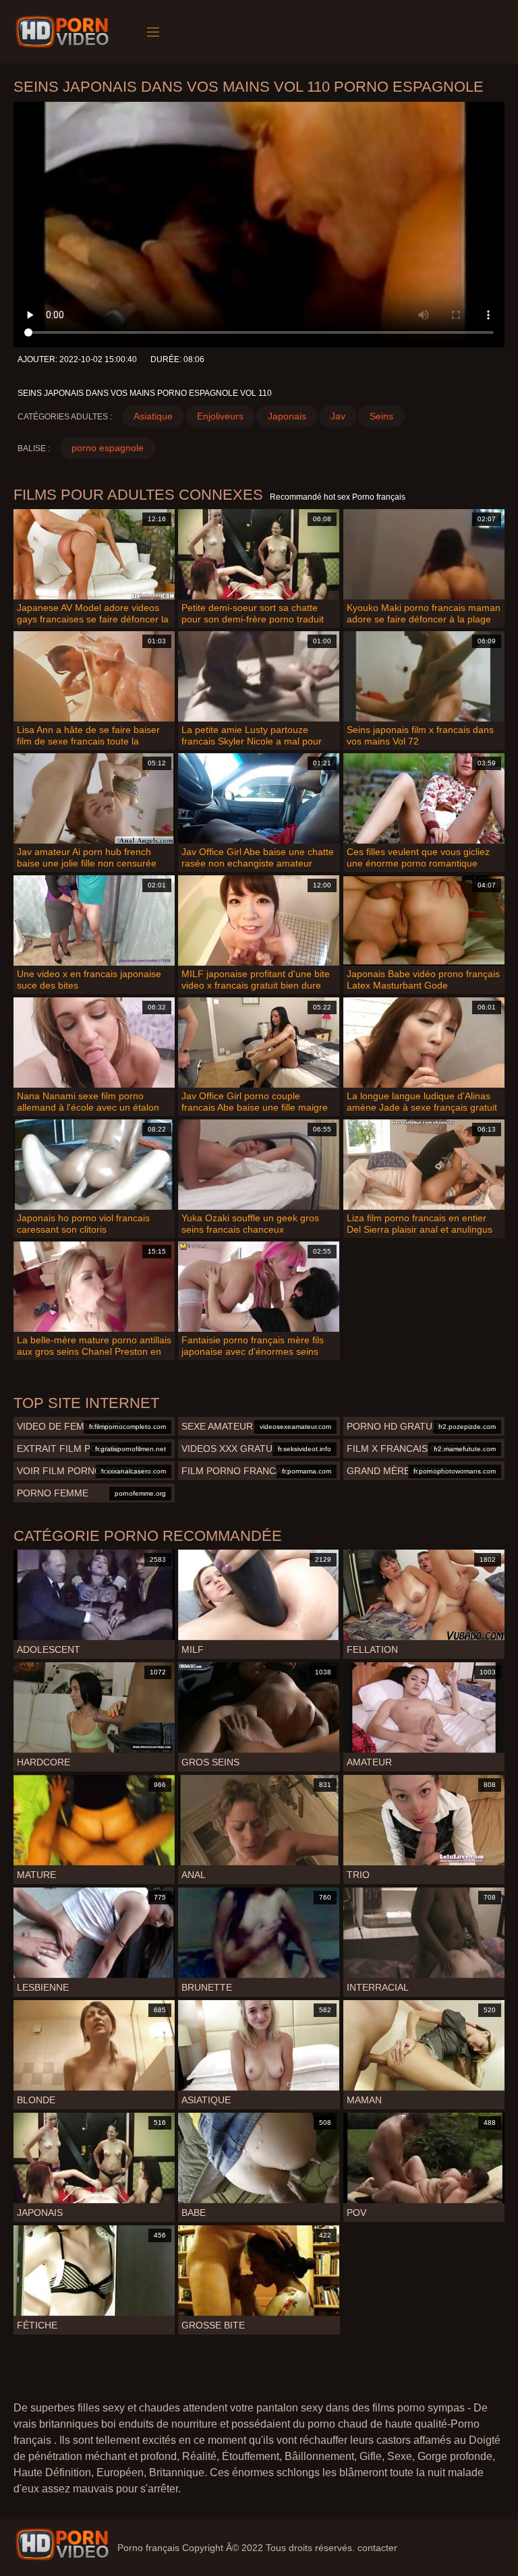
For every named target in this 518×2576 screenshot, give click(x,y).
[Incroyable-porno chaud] (64, 32)
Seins (381, 416)
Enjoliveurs (220, 416)
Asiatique (153, 416)
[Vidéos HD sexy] (62, 2544)
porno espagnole (108, 448)
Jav (338, 416)
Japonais (287, 416)
